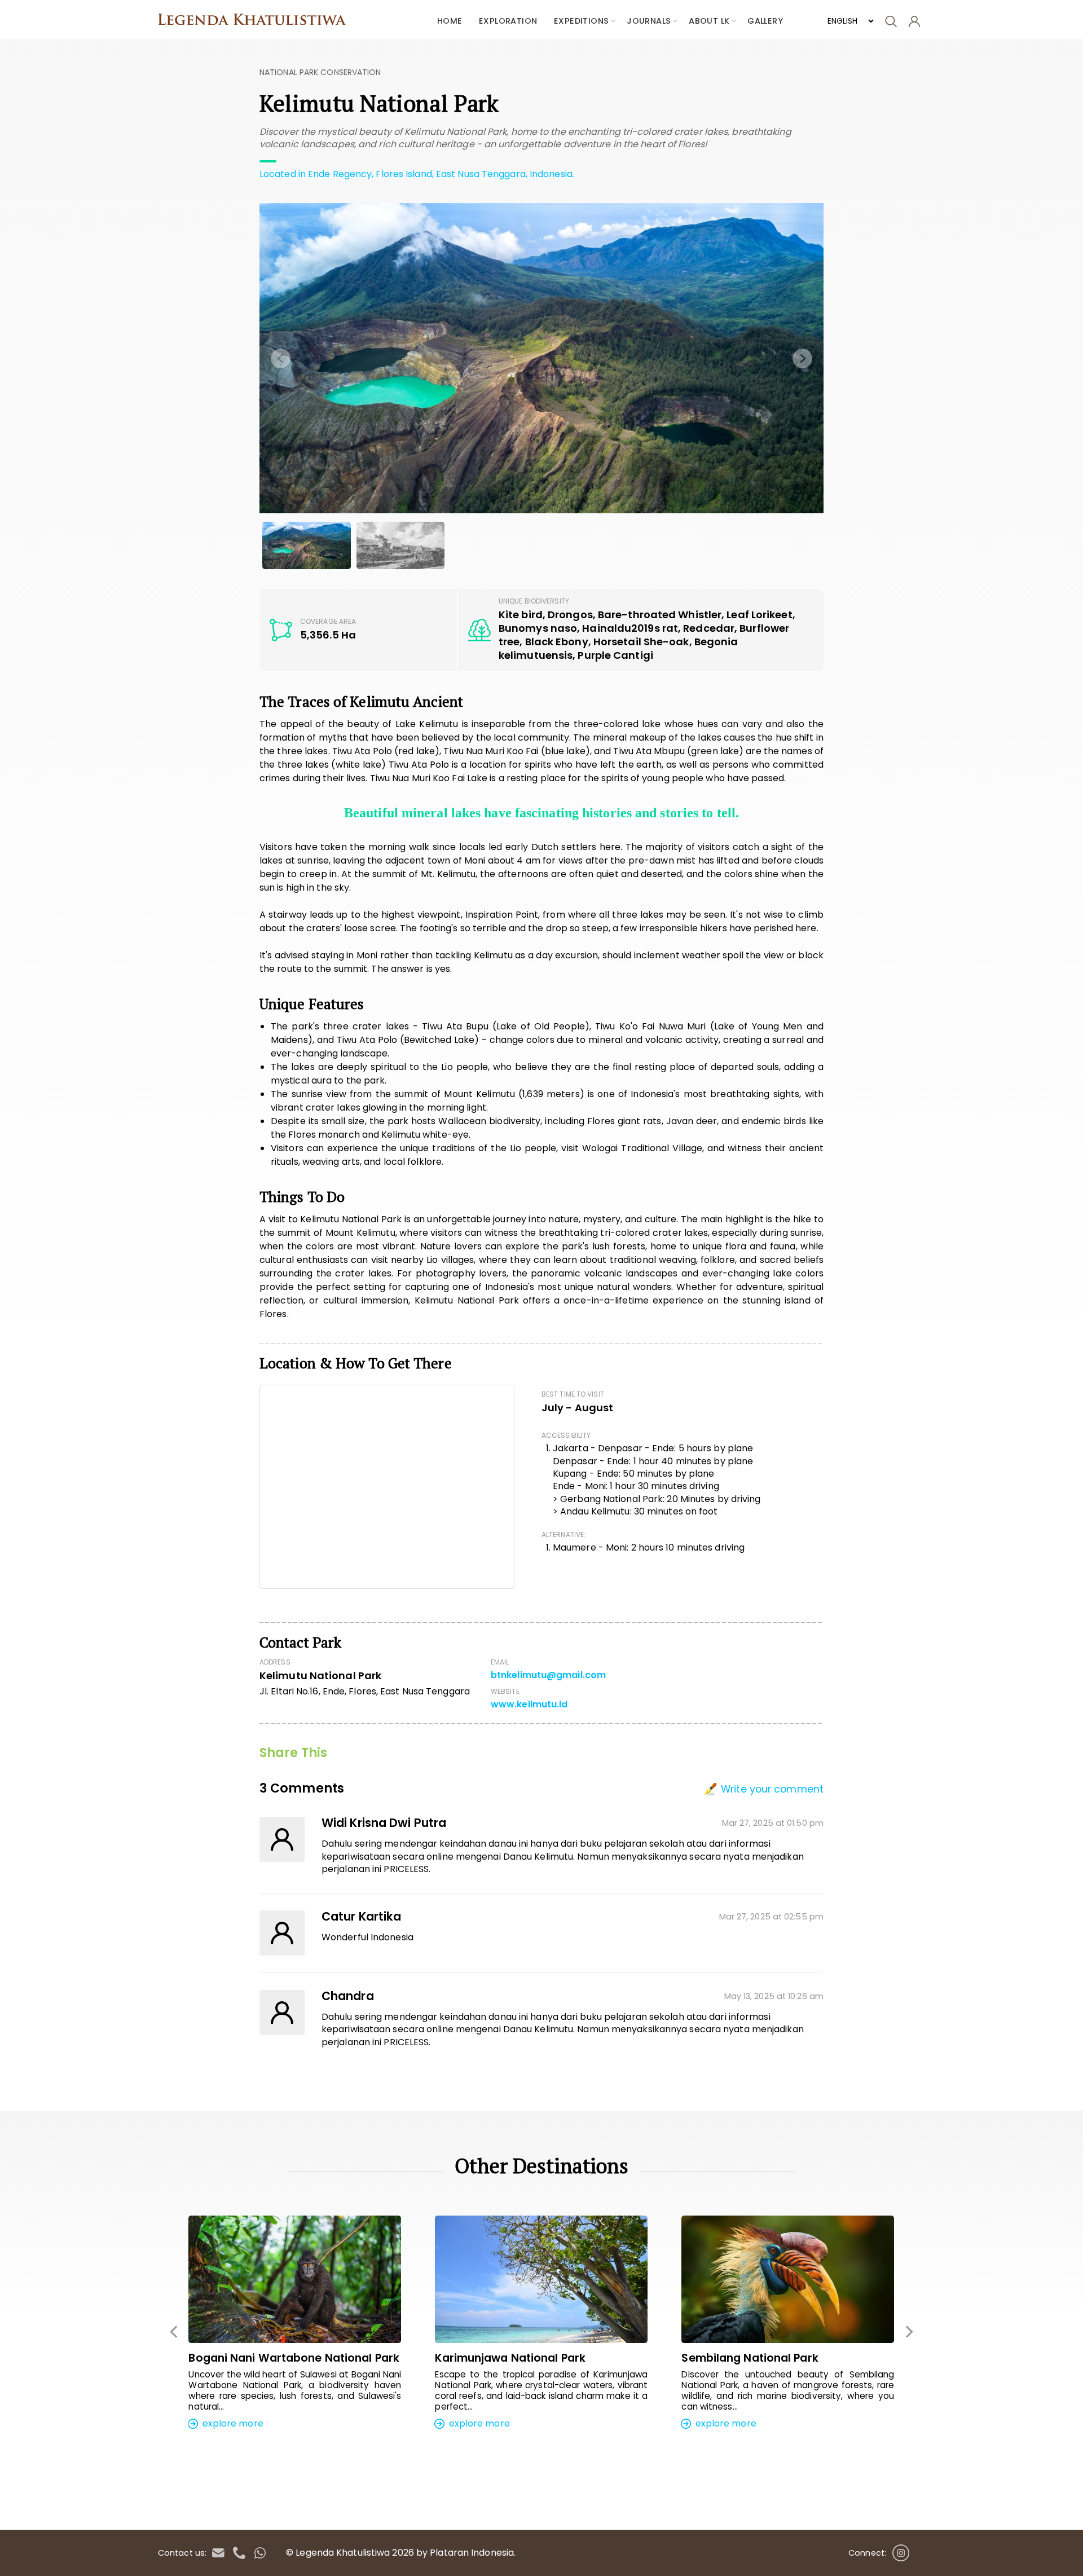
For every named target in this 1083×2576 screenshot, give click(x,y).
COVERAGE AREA (328, 622)
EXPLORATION (508, 21)
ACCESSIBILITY (566, 1435)
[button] (523, 2460)
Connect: (867, 2553)
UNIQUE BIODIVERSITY (534, 601)
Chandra (348, 1996)
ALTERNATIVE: (563, 1535)
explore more (231, 2423)
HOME (450, 21)
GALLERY (765, 21)
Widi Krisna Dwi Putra (384, 1823)
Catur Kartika (361, 1917)
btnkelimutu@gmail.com (548, 1675)
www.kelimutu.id (529, 1705)
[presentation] (281, 358)
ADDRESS (275, 1662)
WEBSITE (505, 1692)
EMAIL (500, 1662)
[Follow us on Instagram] (901, 2550)
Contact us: (182, 2553)
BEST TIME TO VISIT (573, 1394)
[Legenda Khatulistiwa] (257, 20)
